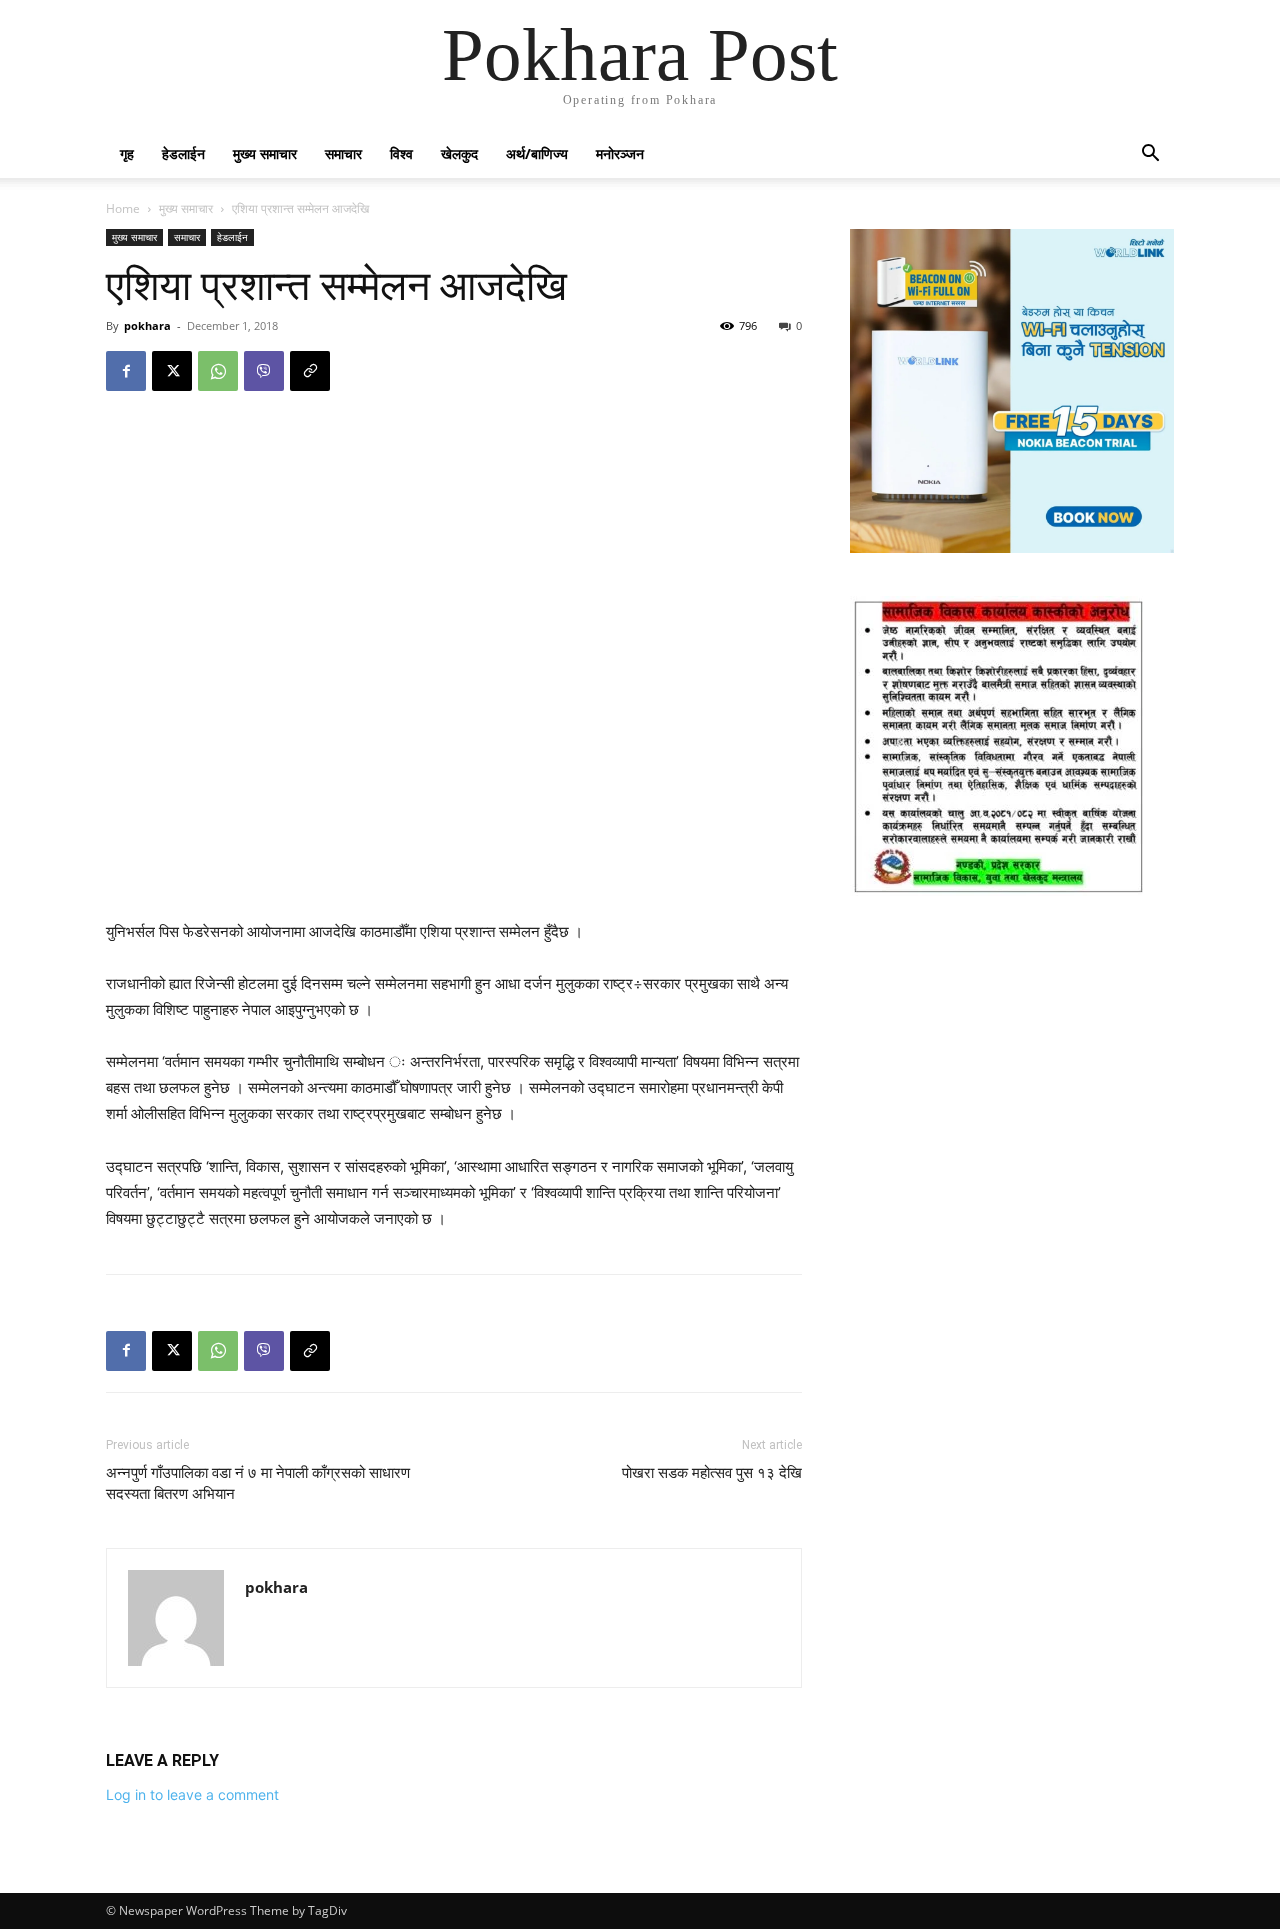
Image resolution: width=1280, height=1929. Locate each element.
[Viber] (264, 371)
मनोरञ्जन (620, 153)
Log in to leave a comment (192, 1794)
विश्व (401, 153)
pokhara (147, 325)
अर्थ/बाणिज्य (537, 153)
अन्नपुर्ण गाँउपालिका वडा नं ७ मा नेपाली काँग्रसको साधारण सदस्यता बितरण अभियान (258, 1483)
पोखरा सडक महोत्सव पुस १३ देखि (712, 1473)
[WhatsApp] (218, 371)
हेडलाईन (183, 153)
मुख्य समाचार (265, 153)
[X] (172, 371)
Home (123, 208)
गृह (127, 153)
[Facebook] (126, 371)
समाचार (343, 153)
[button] (1150, 155)
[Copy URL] (310, 371)
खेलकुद (459, 153)
